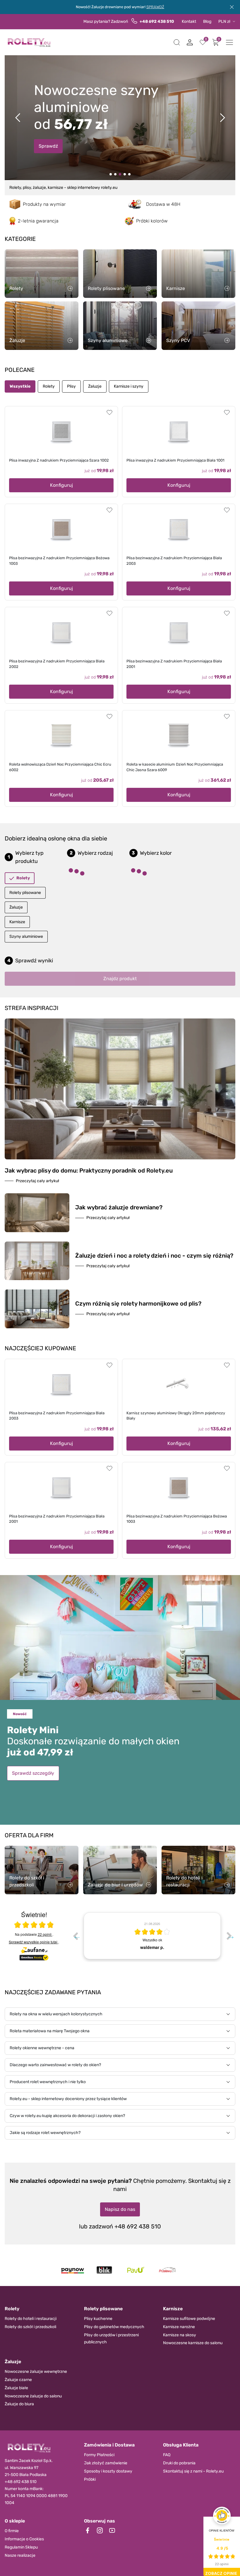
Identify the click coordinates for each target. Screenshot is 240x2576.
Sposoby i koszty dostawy (108, 2471)
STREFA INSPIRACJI (31, 1008)
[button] (177, 42)
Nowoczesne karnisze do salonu (193, 2343)
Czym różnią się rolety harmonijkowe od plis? (138, 1303)
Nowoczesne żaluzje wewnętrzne (36, 2372)
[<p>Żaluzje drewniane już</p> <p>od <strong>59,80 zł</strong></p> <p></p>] (115, 174)
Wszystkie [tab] (20, 386)
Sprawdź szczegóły (33, 1773)
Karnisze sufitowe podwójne (189, 2319)
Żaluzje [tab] (95, 386)
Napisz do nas (120, 2209)
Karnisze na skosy (180, 2335)
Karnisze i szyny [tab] (129, 386)
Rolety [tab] (49, 386)
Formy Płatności (99, 2455)
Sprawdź (48, 144)
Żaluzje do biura (19, 2404)
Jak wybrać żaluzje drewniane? (119, 1207)
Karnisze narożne (179, 2327)
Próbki (90, 2479)
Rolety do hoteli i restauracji (31, 2319)
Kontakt (189, 21)
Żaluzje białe (16, 2388)
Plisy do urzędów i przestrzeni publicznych (111, 2338)
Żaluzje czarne (18, 2380)
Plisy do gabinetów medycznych (114, 2327)
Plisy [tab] (71, 386)
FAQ (167, 2455)
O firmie (12, 2531)
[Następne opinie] (229, 1936)
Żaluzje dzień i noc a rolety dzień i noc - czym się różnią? (154, 1256)
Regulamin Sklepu (21, 2547)
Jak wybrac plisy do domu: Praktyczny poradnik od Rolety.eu (89, 1170)
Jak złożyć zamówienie (106, 2463)
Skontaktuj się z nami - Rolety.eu (193, 2471)
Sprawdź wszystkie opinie (33, 1942)
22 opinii (45, 1934)
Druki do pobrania (179, 2463)
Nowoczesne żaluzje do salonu (33, 2396)
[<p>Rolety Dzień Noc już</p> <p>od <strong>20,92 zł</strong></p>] (111, 174)
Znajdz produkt (120, 979)
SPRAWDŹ (155, 7)
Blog (207, 21)
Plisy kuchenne (98, 2319)
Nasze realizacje (20, 2555)
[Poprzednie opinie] (75, 1936)
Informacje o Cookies (24, 2539)
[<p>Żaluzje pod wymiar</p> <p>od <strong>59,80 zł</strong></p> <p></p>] (125, 174)
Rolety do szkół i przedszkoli (30, 2327)
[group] (152, 1936)
